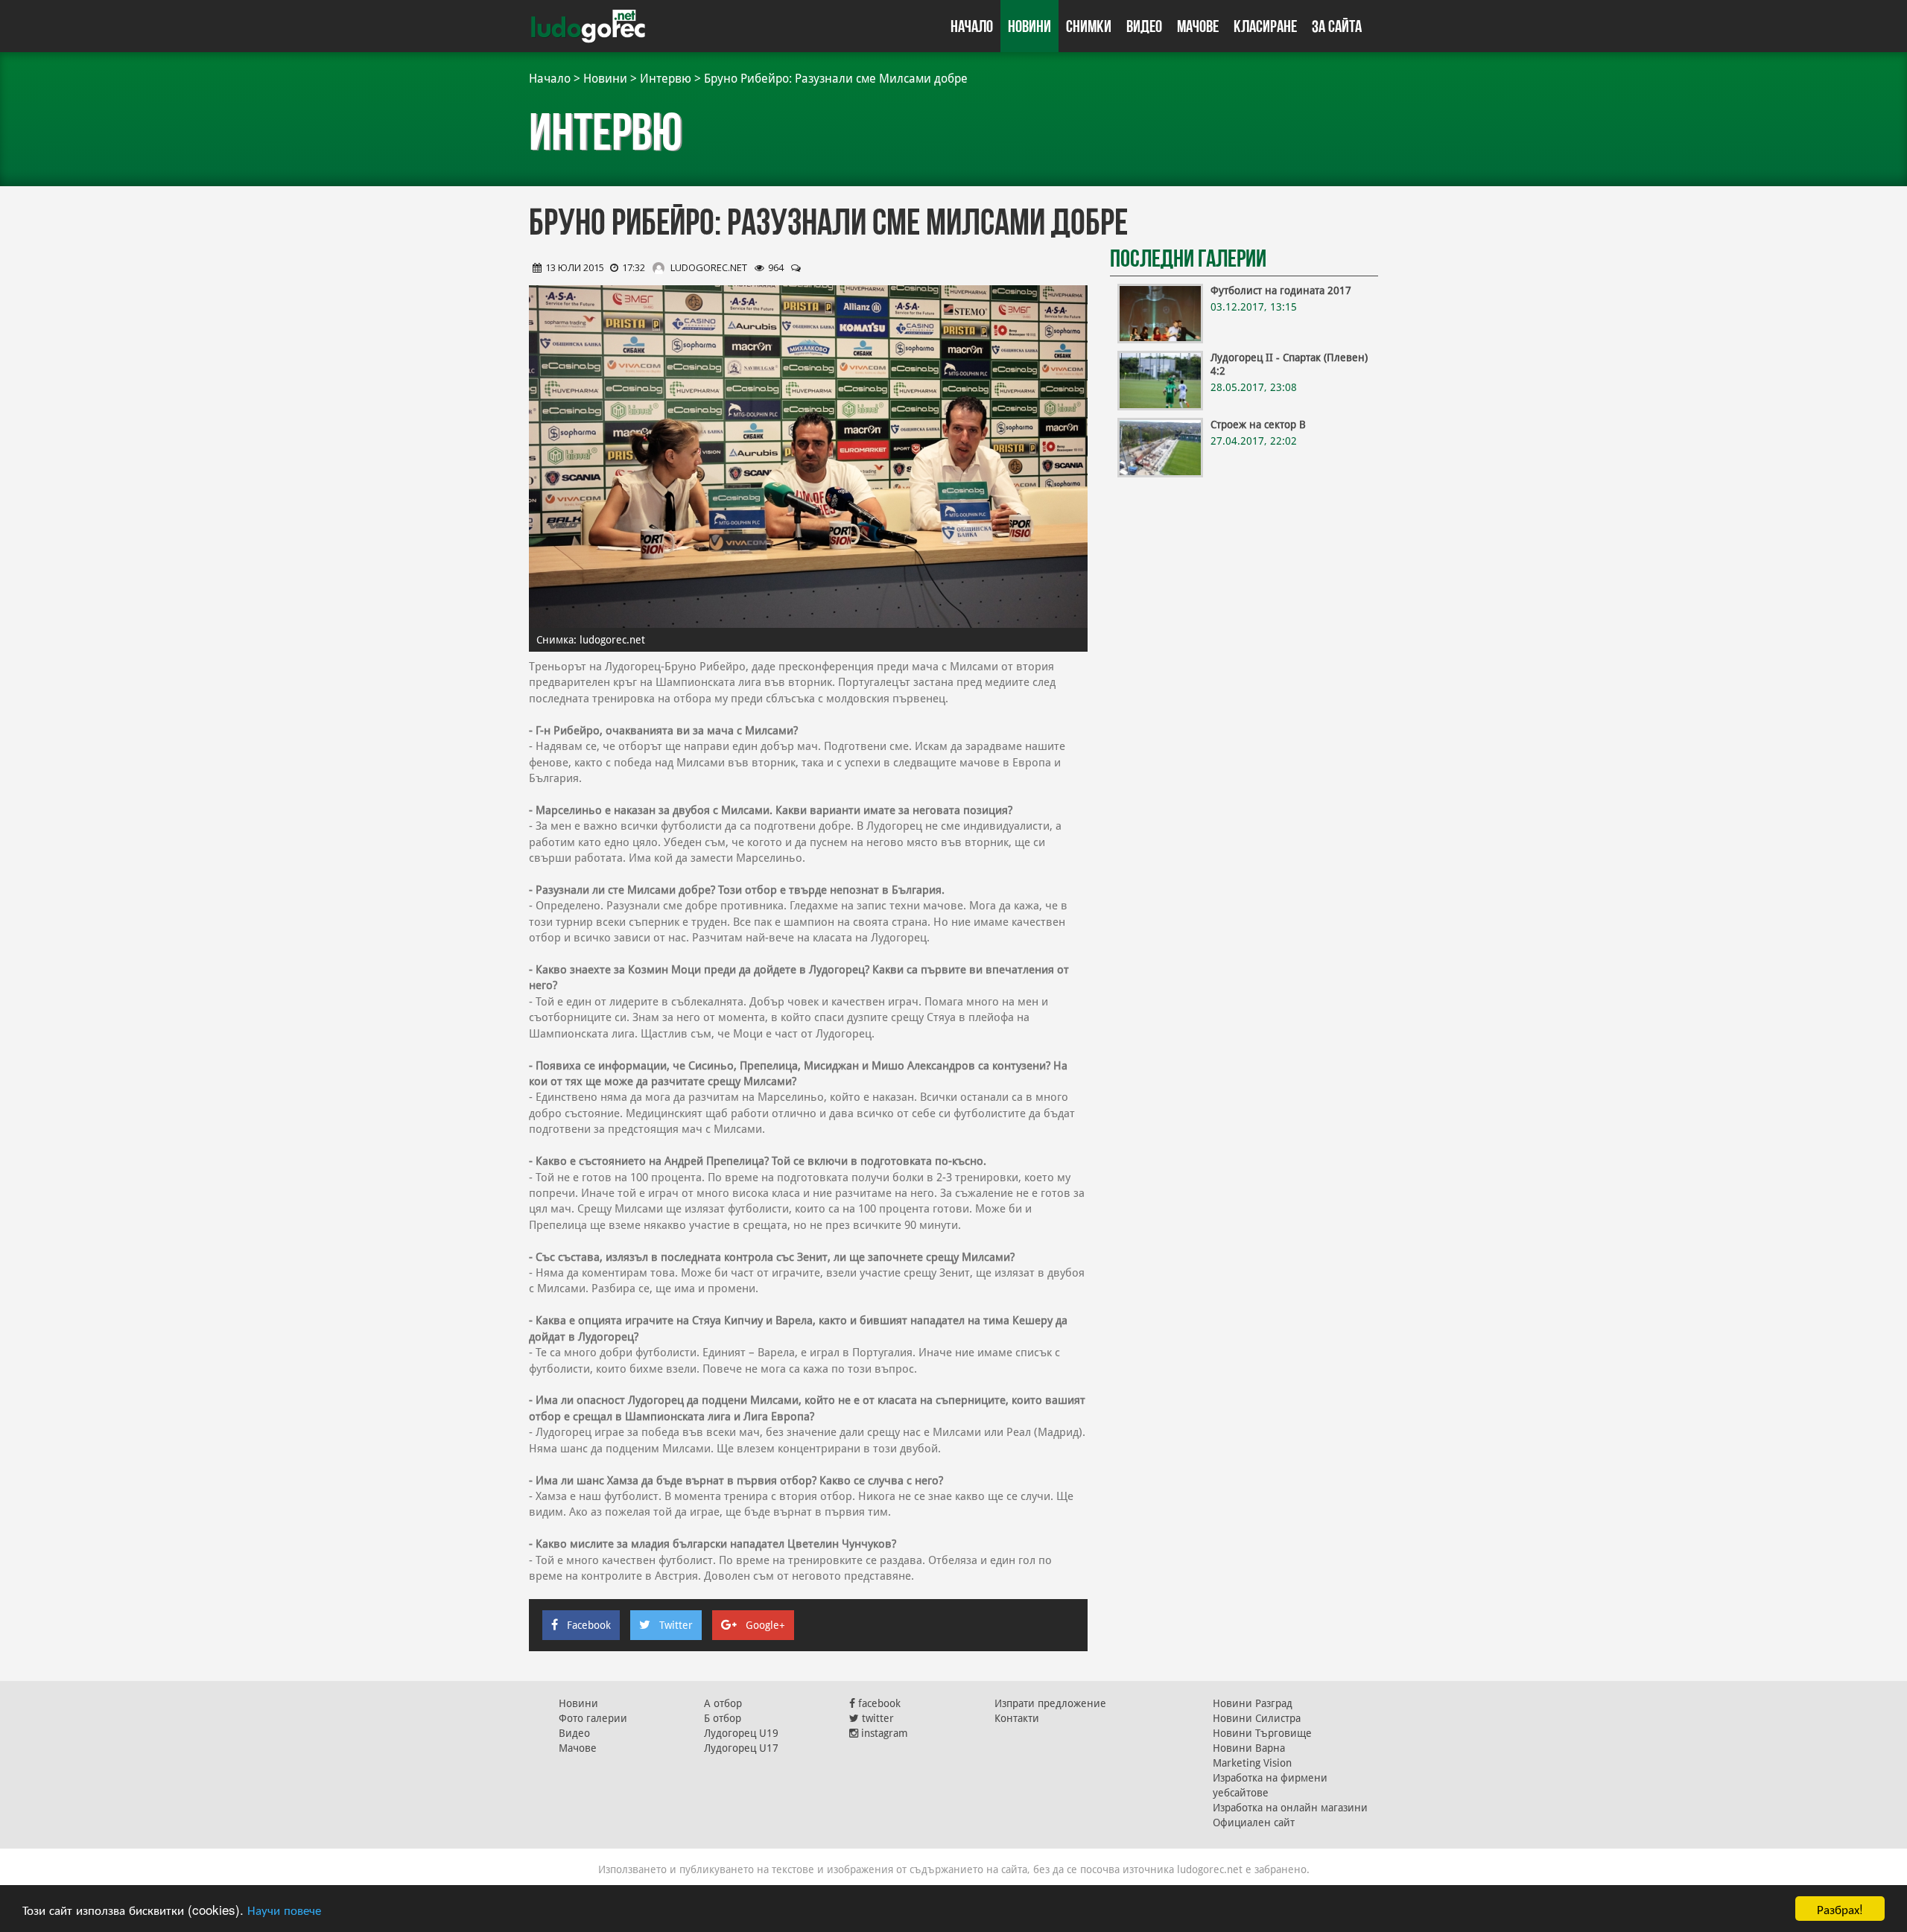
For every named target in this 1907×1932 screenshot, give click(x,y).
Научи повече (284, 1909)
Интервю (666, 79)
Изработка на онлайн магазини (1290, 1808)
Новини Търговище (1262, 1733)
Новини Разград (1253, 1703)
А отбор (723, 1703)
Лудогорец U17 (741, 1748)
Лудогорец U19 (741, 1733)
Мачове (1198, 26)
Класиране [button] (1265, 26)
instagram (883, 1733)
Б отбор (723, 1718)
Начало (972, 26)
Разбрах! (1840, 1909)
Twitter (676, 1625)
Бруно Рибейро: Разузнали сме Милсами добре (836, 79)
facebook (878, 1703)
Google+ (765, 1625)
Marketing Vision (1252, 1763)
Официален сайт (1254, 1823)
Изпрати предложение (1050, 1703)
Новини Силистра (1257, 1718)
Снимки (1089, 26)
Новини (1029, 26)
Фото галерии (593, 1718)
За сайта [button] (1337, 26)
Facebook (589, 1625)
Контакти (1017, 1718)
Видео (1144, 26)
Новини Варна (1249, 1748)
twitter (876, 1718)
